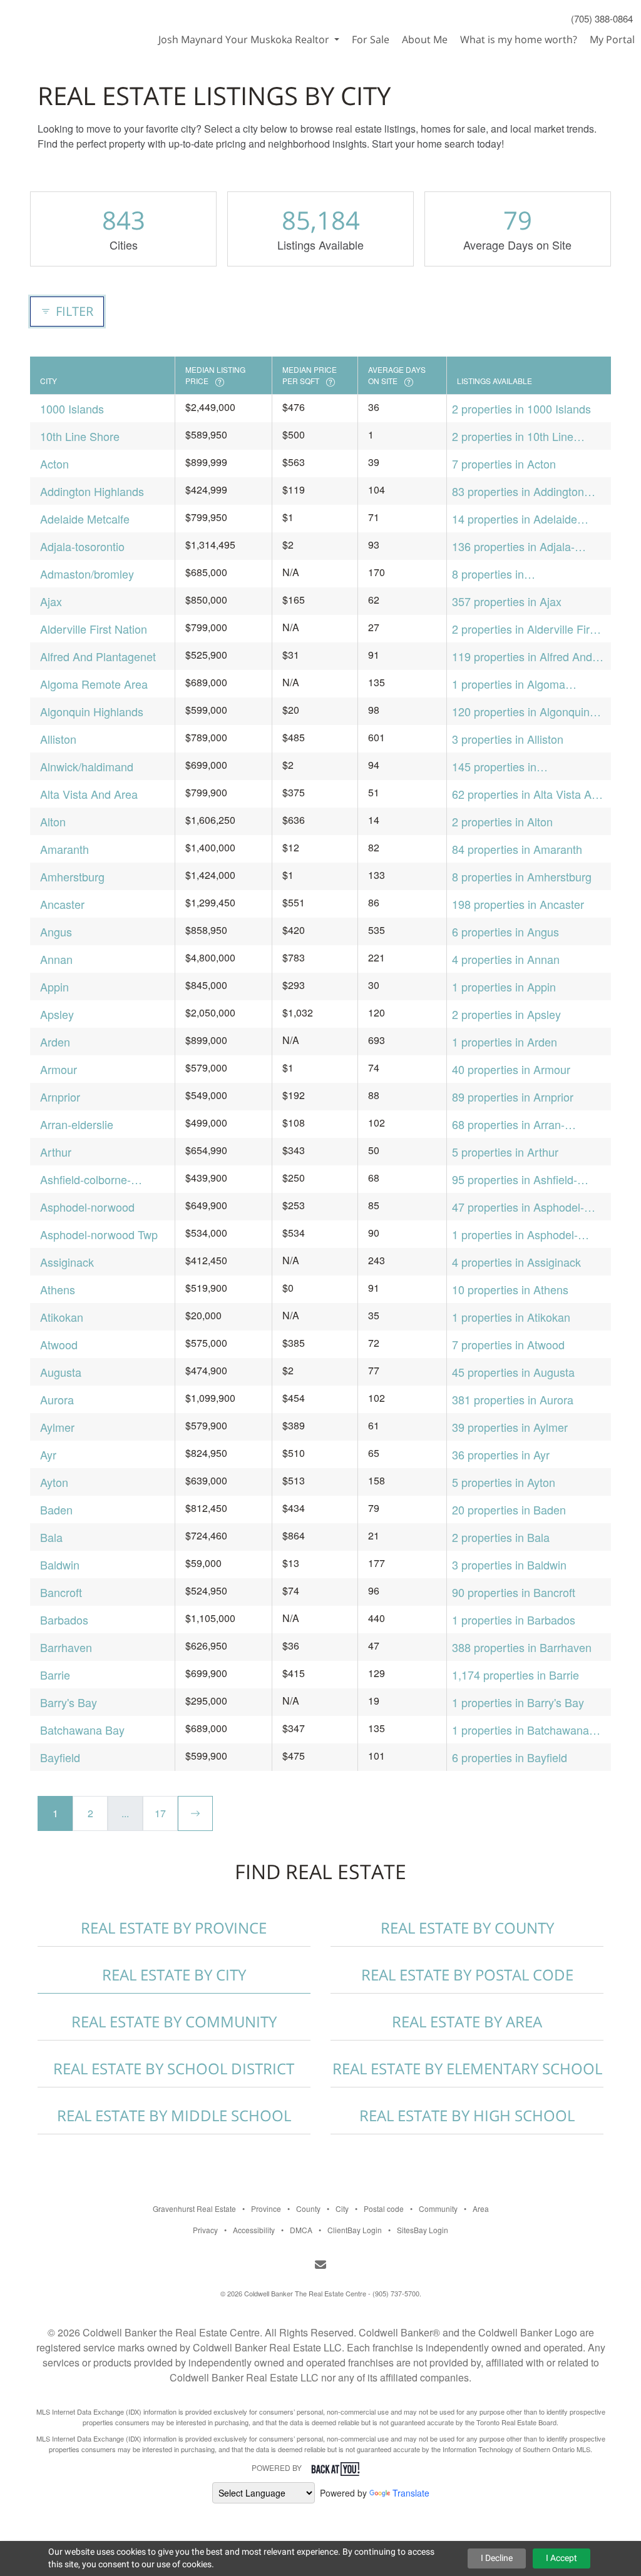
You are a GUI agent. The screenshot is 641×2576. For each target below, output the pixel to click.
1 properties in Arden (505, 1042)
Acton (54, 464)
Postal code (384, 2208)
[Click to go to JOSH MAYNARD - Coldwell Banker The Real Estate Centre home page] (65, 23)
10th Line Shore (80, 436)
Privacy (205, 2230)
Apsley (57, 1014)
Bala (51, 1537)
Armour (59, 1069)
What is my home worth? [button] (519, 39)
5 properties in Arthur (505, 1152)
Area (481, 2208)
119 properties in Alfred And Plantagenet (522, 657)
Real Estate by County (467, 1928)
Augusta (61, 1372)
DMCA (301, 2230)
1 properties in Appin (504, 986)
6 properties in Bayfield (510, 1757)
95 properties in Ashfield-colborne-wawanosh (515, 1179)
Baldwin (60, 1564)
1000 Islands (72, 408)
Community (438, 2208)
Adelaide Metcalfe (85, 519)
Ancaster (62, 904)
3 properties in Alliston (508, 739)
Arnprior (60, 1097)
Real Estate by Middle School (174, 2115)
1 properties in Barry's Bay (518, 1702)
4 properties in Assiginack (516, 1262)
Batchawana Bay (82, 1730)
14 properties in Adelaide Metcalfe (515, 519)
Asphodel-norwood (87, 1207)
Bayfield (60, 1757)
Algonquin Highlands (92, 711)
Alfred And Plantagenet (98, 656)
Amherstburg (72, 876)
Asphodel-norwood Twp (99, 1234)
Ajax (51, 601)
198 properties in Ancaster (518, 904)
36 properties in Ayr (501, 1454)
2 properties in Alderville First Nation (525, 629)
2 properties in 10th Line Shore (513, 436)
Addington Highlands (92, 491)
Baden (56, 1509)
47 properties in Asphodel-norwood (518, 1207)
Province (266, 2208)
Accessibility (254, 2230)
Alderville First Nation (94, 629)
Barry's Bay (69, 1702)
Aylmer (57, 1427)
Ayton (54, 1482)
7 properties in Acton (504, 464)
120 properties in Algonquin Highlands (521, 712)
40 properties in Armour (511, 1069)
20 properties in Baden (509, 1509)
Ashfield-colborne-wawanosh (85, 1179)
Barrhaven (66, 1647)
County (308, 2208)
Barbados (64, 1620)
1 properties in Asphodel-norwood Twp (515, 1235)
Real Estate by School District (174, 2068)
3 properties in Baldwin (509, 1564)
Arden (55, 1042)
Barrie (55, 1675)
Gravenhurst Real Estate (194, 2208)
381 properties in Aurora (513, 1399)
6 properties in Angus (505, 931)
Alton (53, 821)
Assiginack (67, 1262)
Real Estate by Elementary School (467, 2068)
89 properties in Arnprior (513, 1097)
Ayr (48, 1454)
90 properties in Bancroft (514, 1592)
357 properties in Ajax (507, 601)
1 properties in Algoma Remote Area (509, 684)
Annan (56, 959)
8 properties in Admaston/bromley (499, 574)
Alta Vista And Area (89, 794)
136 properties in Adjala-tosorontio (513, 546)
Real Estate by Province (174, 1928)
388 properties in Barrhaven (522, 1647)
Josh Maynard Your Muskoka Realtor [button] (245, 39)
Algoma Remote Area (94, 684)
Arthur (56, 1152)
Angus (56, 931)
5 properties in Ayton (504, 1482)
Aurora (57, 1399)
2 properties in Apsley (506, 1014)
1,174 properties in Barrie (515, 1675)
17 (160, 1813)
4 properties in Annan (506, 959)
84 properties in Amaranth (517, 849)
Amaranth (64, 849)
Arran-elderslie (77, 1124)
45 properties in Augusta (513, 1372)
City (342, 2208)
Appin (54, 986)
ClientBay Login (355, 2230)
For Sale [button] (371, 39)
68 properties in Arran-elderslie (508, 1124)
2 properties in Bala (501, 1537)
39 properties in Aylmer (510, 1427)
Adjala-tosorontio (82, 546)
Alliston (58, 739)
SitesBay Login (423, 2230)
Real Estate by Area (467, 2021)
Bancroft (61, 1592)
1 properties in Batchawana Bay (520, 1730)
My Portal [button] (612, 39)
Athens (58, 1289)
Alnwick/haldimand (87, 766)
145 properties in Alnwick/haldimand (499, 767)
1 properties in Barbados (514, 1620)
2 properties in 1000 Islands (521, 408)
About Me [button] (425, 39)
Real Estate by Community (174, 2021)
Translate (411, 2493)
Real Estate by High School (467, 2115)
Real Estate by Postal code (467, 1975)
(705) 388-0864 (602, 18)
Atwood (59, 1344)
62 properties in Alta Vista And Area (528, 794)
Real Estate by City (174, 1975)
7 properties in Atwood (508, 1344)
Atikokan (62, 1317)
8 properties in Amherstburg (522, 876)
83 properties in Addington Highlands (518, 491)
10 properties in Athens (510, 1289)
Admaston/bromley (87, 574)
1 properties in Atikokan (511, 1317)
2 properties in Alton (502, 821)
